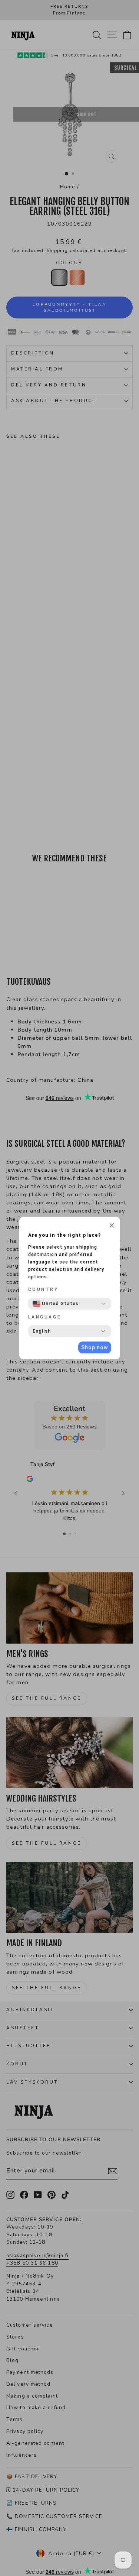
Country (43, 1289)
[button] (112, 1226)
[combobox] (56, 1304)
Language (45, 1317)
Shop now (95, 1347)
